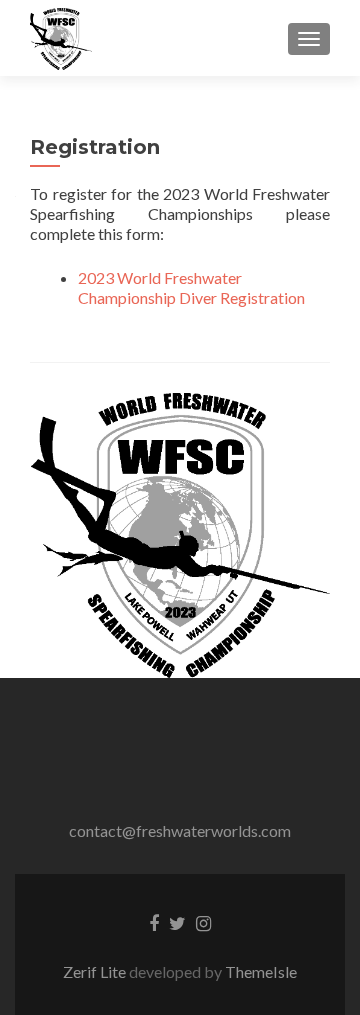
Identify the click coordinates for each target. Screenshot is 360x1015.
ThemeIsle (261, 971)
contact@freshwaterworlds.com (180, 830)
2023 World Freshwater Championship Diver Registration (191, 287)
